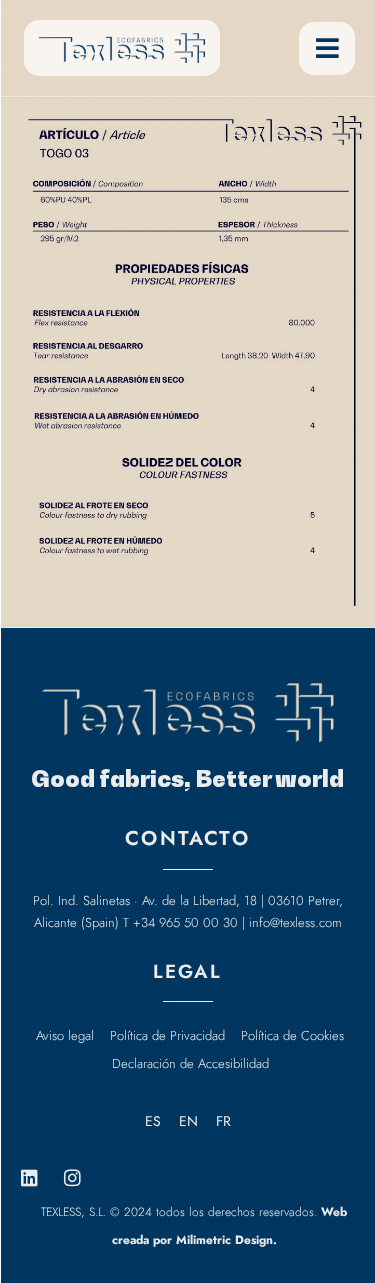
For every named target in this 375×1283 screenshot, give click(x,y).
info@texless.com (295, 922)
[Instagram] (72, 1178)
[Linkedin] (29, 1178)
